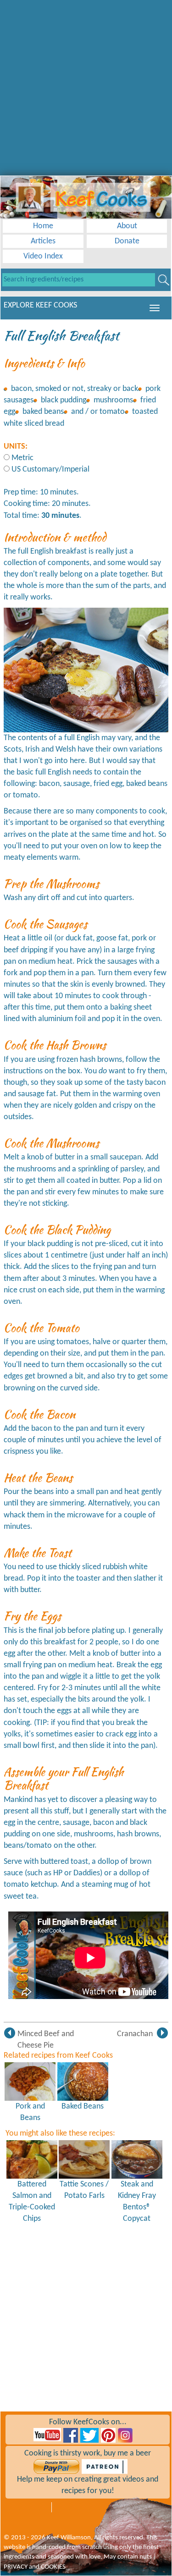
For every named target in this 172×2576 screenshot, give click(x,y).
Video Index (43, 256)
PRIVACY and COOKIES (35, 2567)
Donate (127, 241)
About (127, 226)
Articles (43, 241)
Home (43, 226)
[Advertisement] (86, 86)
